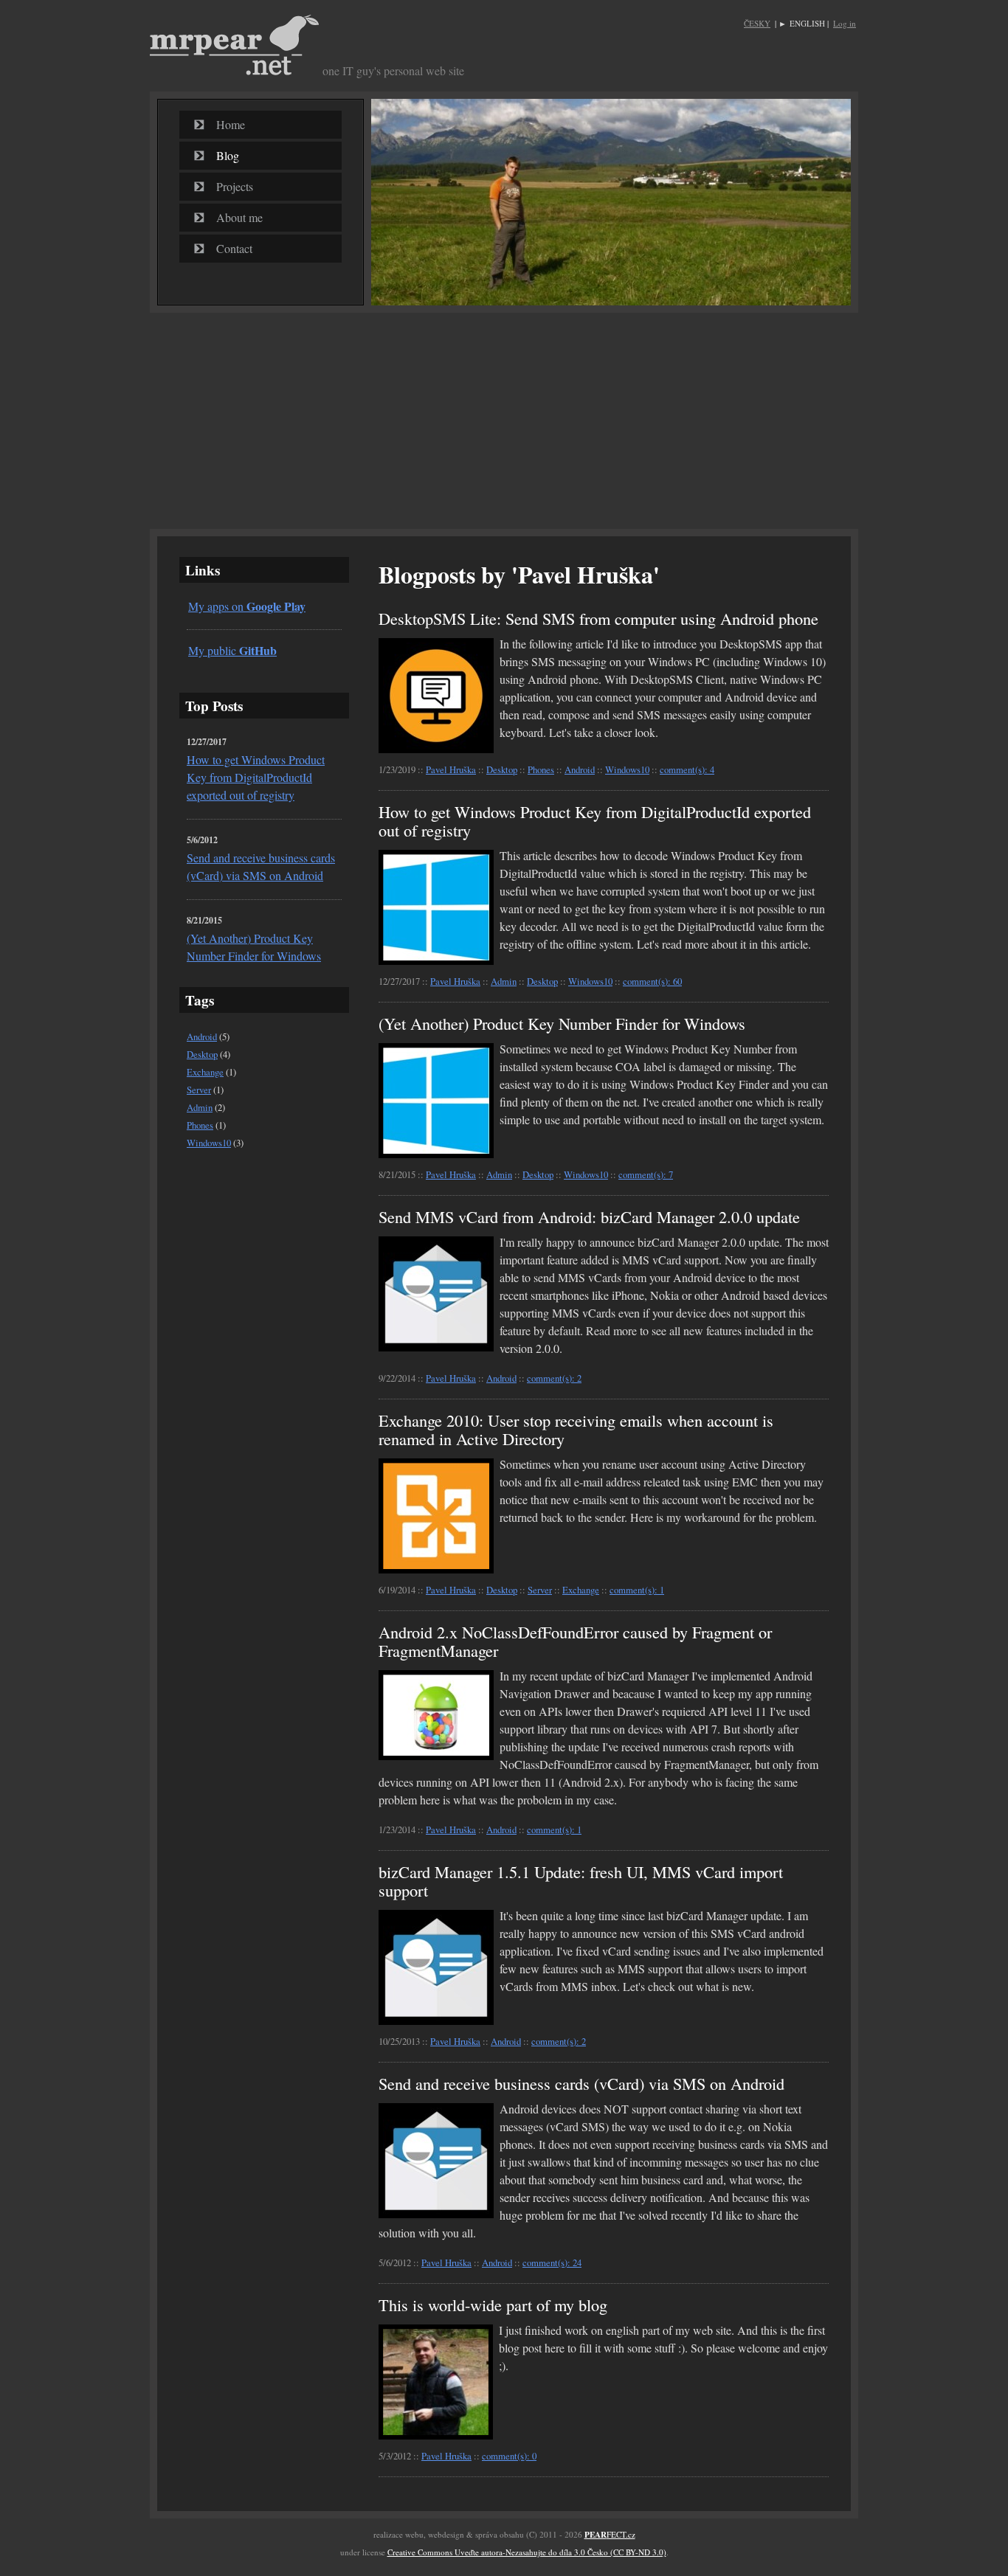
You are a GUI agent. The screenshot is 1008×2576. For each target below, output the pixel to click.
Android (202, 1036)
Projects (235, 186)
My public (232, 650)
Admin (200, 1107)
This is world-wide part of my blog (493, 2305)
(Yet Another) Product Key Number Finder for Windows (562, 1023)
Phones (200, 1125)
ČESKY (757, 23)
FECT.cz (610, 2534)
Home (231, 124)
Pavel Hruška (451, 769)
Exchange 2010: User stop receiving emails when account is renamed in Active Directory (576, 1429)
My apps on (247, 606)
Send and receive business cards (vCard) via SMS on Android (581, 2083)
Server (199, 1090)
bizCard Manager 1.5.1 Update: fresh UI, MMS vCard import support (581, 1881)
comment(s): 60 (652, 981)
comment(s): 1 (637, 1590)
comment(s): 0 (509, 2456)
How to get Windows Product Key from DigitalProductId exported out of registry (256, 777)
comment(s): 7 (646, 1174)
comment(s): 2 (554, 1378)
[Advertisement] (504, 420)
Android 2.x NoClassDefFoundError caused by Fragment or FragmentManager (575, 1641)
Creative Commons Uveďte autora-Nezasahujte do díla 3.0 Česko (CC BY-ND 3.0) (527, 2552)
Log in (845, 23)
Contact (234, 248)
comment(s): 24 (552, 2262)
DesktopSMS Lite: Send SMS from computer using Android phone (598, 618)
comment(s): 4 (687, 769)
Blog (228, 155)
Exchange (205, 1072)
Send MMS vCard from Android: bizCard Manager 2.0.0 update (589, 1216)
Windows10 (209, 1143)
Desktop (202, 1054)
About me (239, 217)
